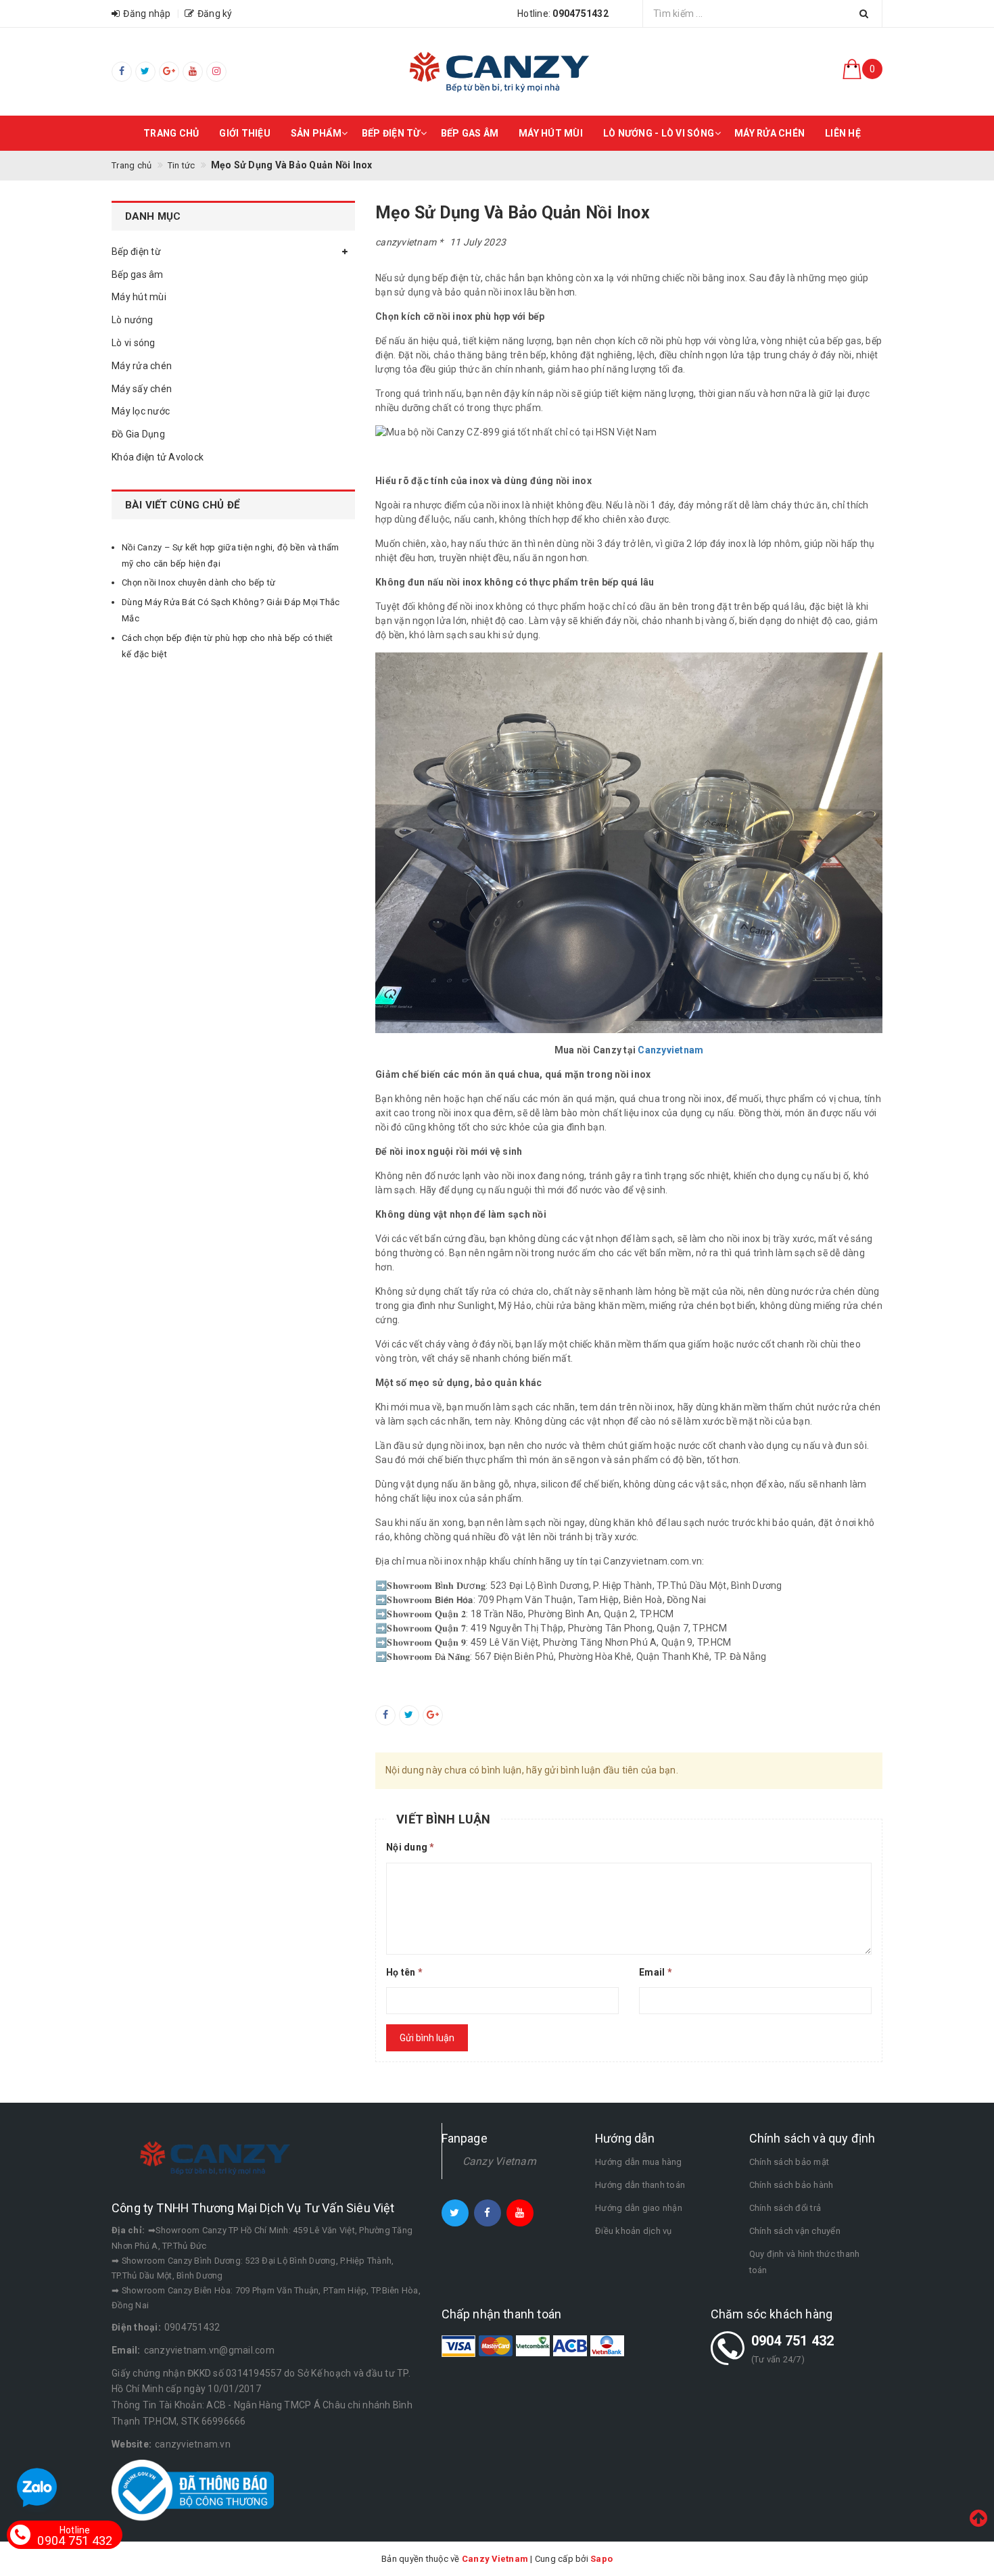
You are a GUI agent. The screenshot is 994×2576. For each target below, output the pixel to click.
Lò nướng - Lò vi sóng (659, 133)
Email (656, 1972)
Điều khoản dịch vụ (634, 2231)
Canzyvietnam (670, 1050)
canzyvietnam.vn (193, 2444)
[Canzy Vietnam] (497, 71)
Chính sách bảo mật (789, 2162)
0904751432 (192, 2327)
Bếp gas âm (470, 133)
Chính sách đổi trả (785, 2208)
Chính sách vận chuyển (795, 2231)
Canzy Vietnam (499, 2161)
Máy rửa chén (770, 133)
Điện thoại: (136, 2327)
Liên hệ (843, 133)
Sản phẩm (316, 133)
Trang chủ (171, 133)
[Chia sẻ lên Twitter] (409, 1715)
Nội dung (410, 1847)
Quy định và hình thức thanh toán (805, 2262)
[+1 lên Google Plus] (433, 1715)
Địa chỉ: (128, 2230)
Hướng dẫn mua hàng (639, 2162)
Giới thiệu (245, 133)
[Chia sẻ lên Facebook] (385, 1715)
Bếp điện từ (391, 133)
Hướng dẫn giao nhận (639, 2208)
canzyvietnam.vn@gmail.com (209, 2350)
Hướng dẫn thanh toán (640, 2185)
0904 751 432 (793, 2341)
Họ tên (404, 1972)
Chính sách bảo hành (791, 2185)
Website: (132, 2444)
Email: (126, 2350)
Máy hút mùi (551, 133)
